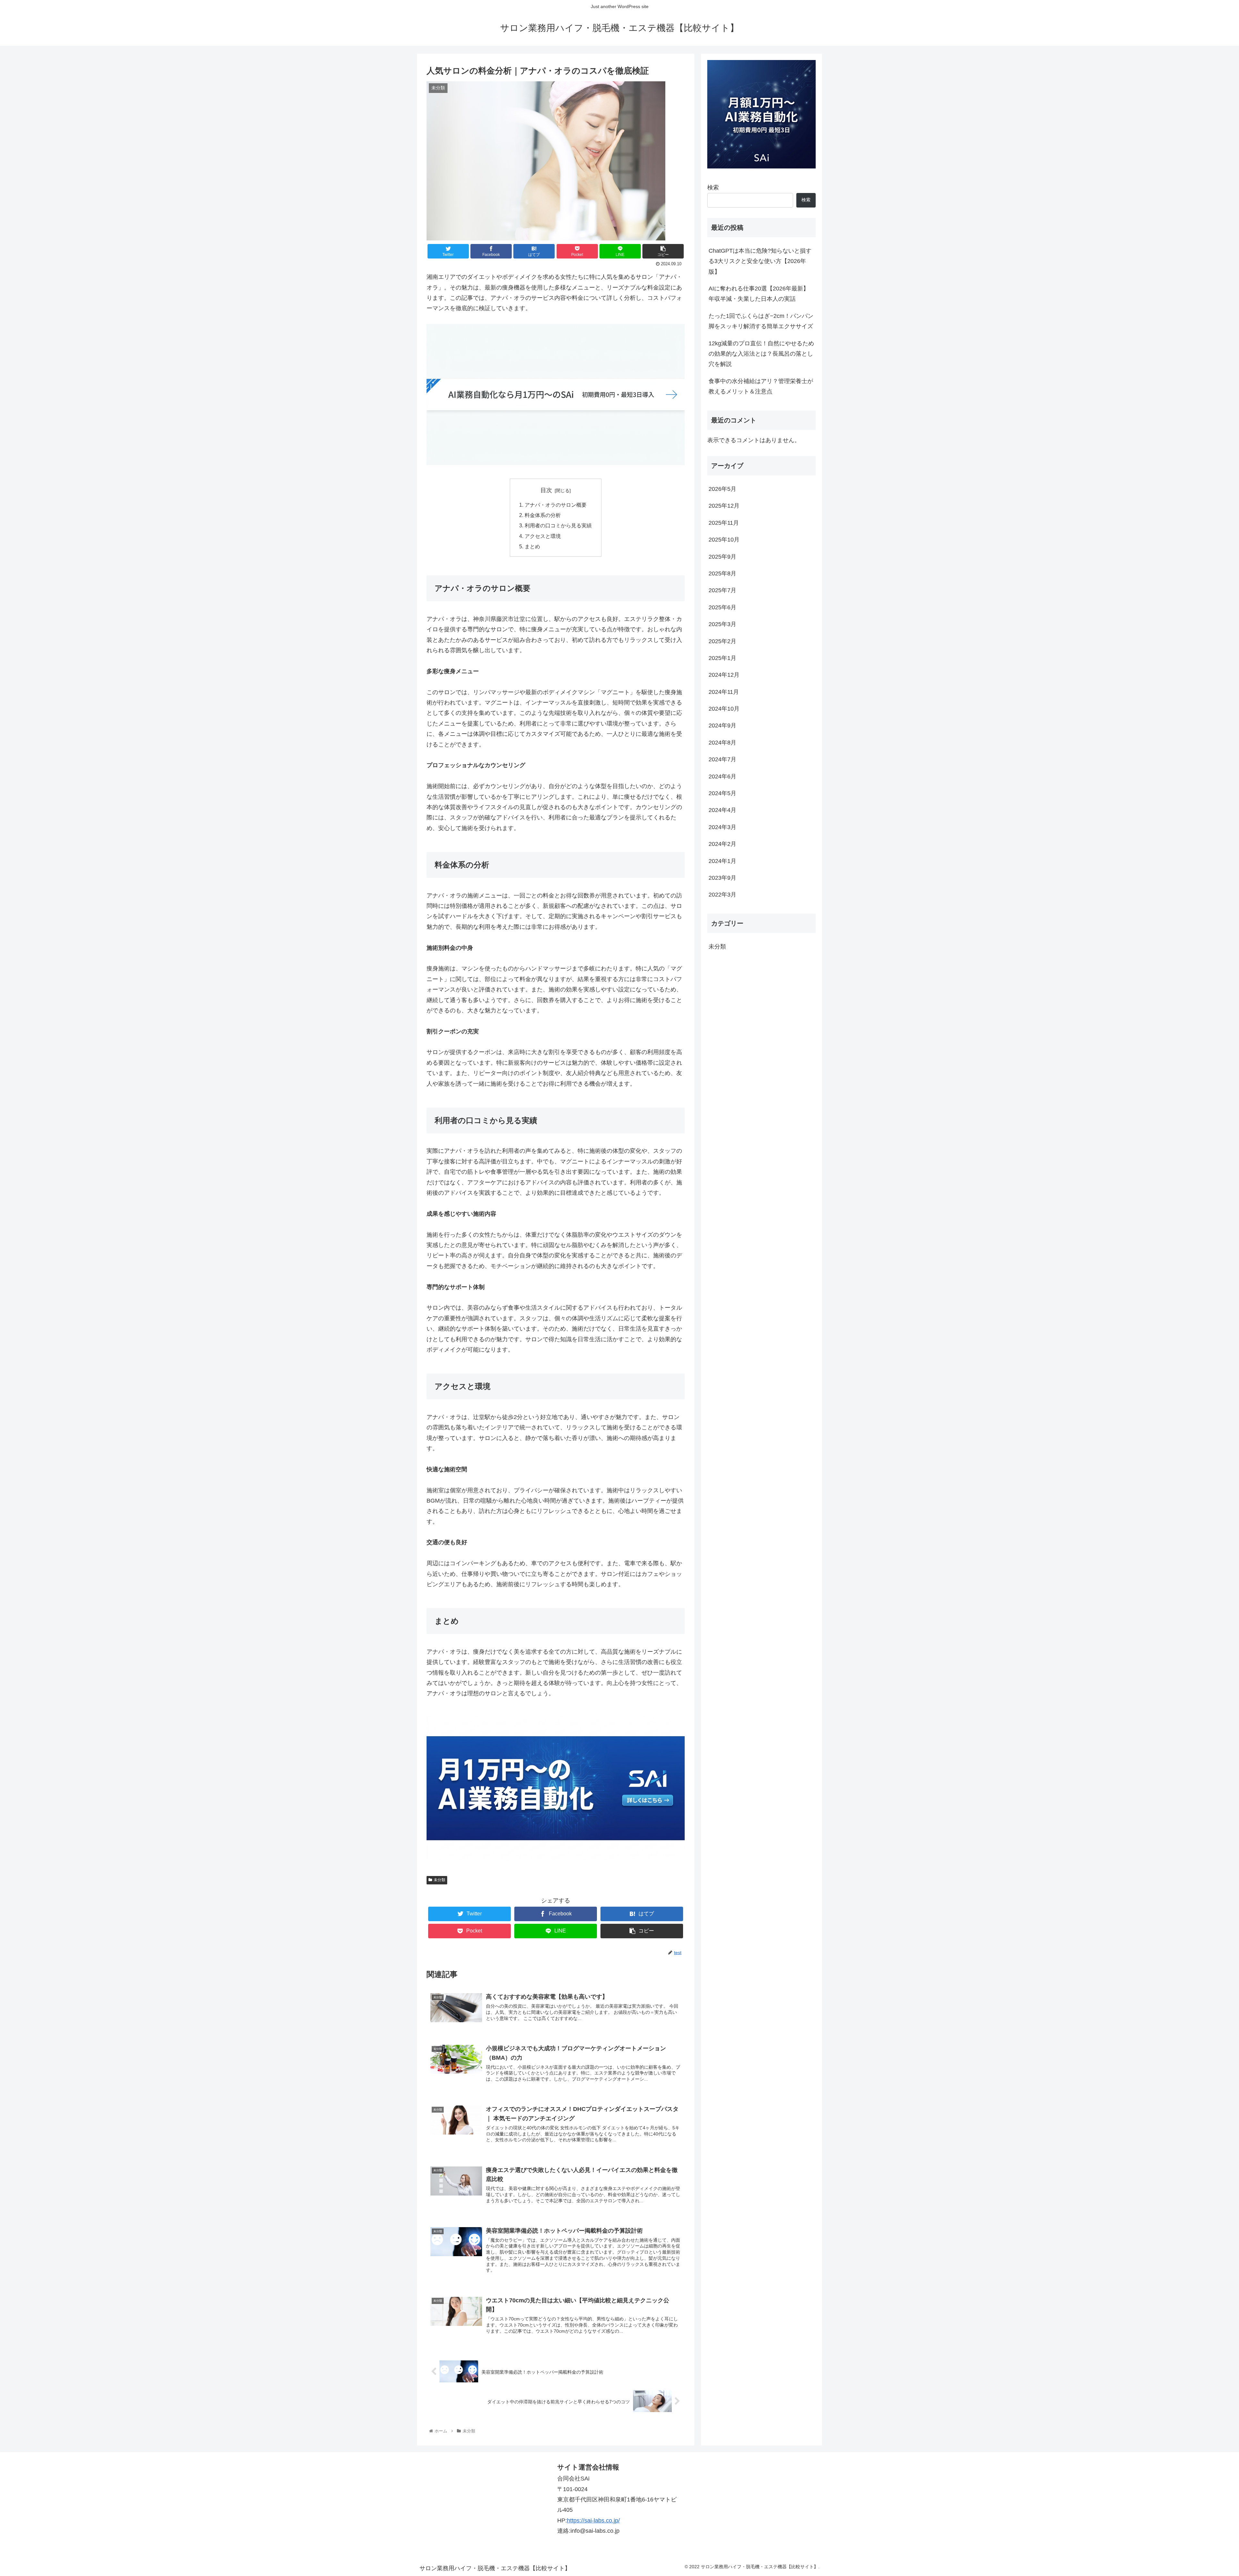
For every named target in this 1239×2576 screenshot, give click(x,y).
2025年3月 (722, 624)
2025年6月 (722, 607)
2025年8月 (722, 573)
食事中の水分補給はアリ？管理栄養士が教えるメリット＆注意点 (761, 386)
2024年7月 (722, 759)
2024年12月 (724, 675)
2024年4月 (722, 810)
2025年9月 (722, 556)
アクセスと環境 (543, 536)
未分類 (439, 1880)
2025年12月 (724, 506)
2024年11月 (724, 692)
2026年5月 (722, 489)
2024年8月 (722, 743)
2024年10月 (724, 709)
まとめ (532, 546)
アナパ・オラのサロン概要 (556, 505)
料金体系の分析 (543, 515)
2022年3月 (722, 895)
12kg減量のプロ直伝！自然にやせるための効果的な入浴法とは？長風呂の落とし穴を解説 (761, 354)
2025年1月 (722, 658)
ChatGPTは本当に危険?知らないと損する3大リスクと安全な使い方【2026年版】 (760, 261)
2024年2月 (722, 844)
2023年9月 (722, 878)
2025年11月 (724, 523)
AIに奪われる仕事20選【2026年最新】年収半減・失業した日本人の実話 (759, 294)
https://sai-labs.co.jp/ (593, 2520)
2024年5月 (722, 793)
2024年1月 (722, 861)
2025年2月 (722, 641)
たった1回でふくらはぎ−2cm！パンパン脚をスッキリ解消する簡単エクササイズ (761, 321)
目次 (546, 490)
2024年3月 (722, 827)
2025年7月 (722, 590)
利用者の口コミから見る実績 (558, 525)
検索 (713, 188)
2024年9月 (722, 725)
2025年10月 (724, 540)
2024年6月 (722, 776)
